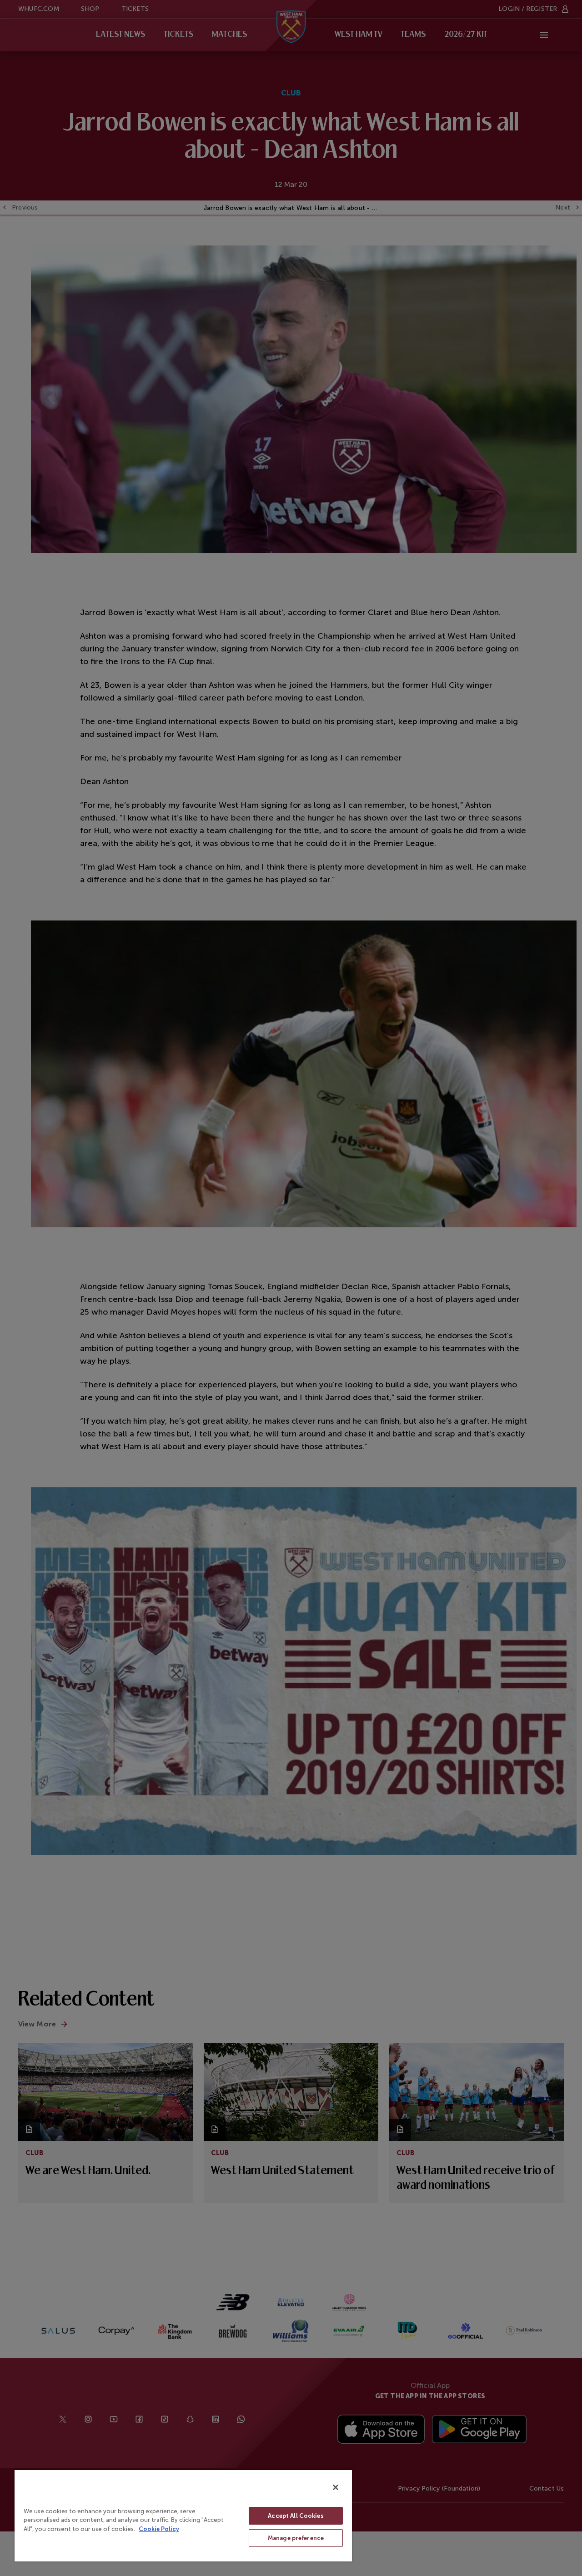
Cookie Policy (159, 2529)
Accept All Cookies (296, 2516)
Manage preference (296, 2538)
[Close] (336, 2487)
